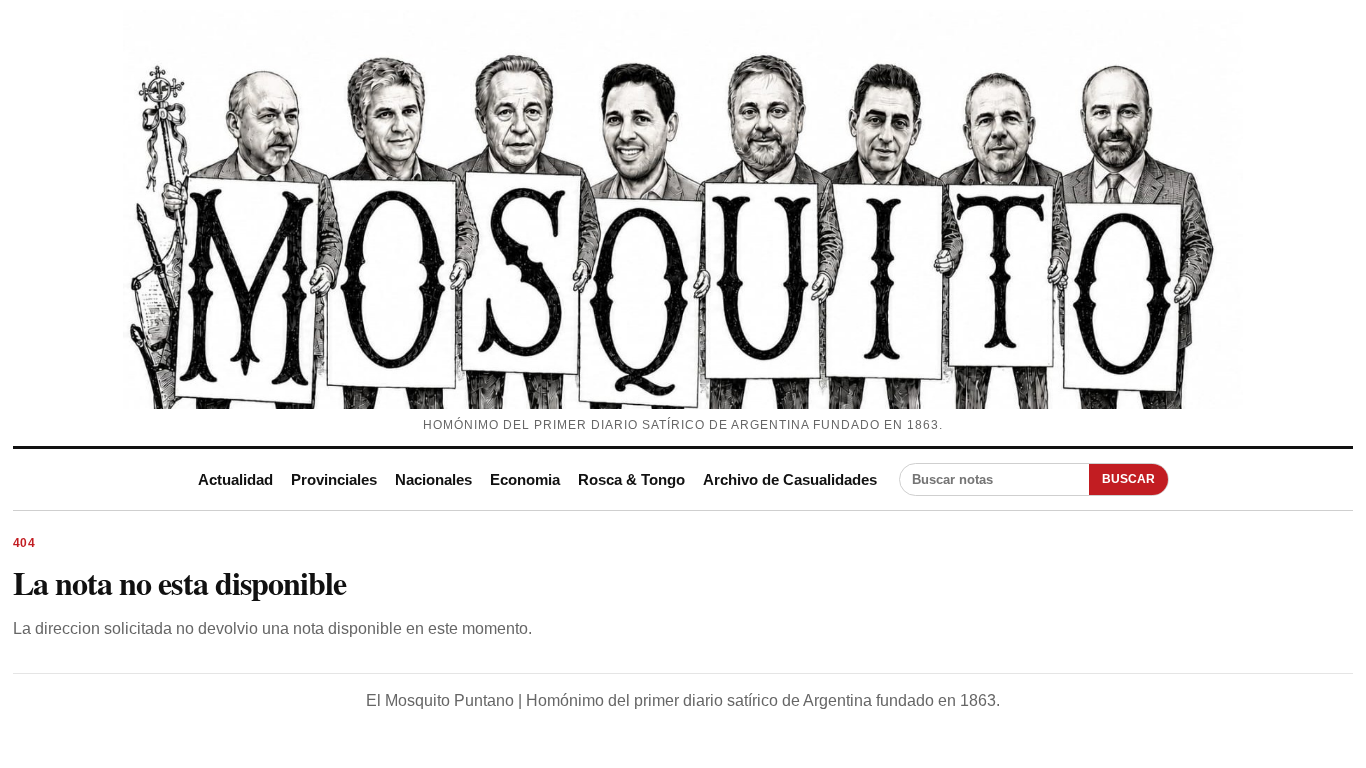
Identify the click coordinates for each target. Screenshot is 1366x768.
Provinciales (334, 479)
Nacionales (433, 479)
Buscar (1128, 479)
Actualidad (235, 479)
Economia (525, 479)
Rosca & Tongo (631, 479)
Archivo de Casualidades (790, 479)
